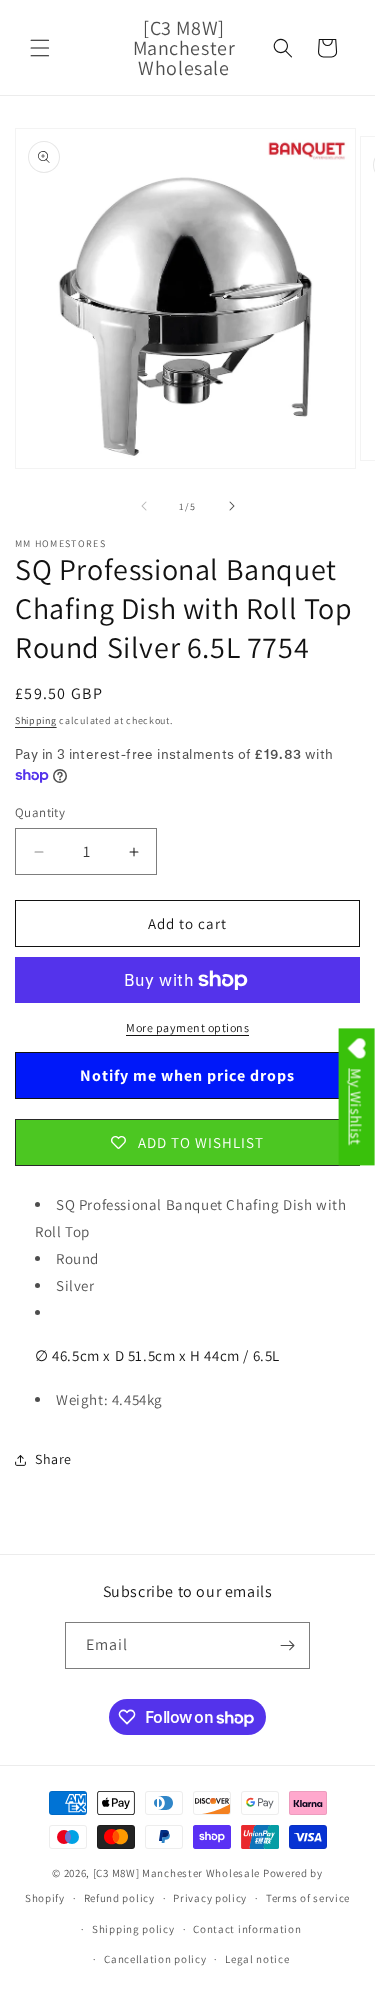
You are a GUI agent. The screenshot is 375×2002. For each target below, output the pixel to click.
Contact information (247, 1929)
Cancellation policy (155, 1959)
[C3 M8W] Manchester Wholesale (176, 1873)
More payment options (187, 1027)
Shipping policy (133, 1929)
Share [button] (53, 1459)
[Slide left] (144, 506)
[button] (40, 48)
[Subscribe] (287, 1645)
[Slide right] (232, 506)
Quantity (40, 812)
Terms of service (308, 1898)
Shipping (36, 720)
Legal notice (257, 1959)
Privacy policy (210, 1898)
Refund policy (119, 1898)
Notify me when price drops (187, 1075)
